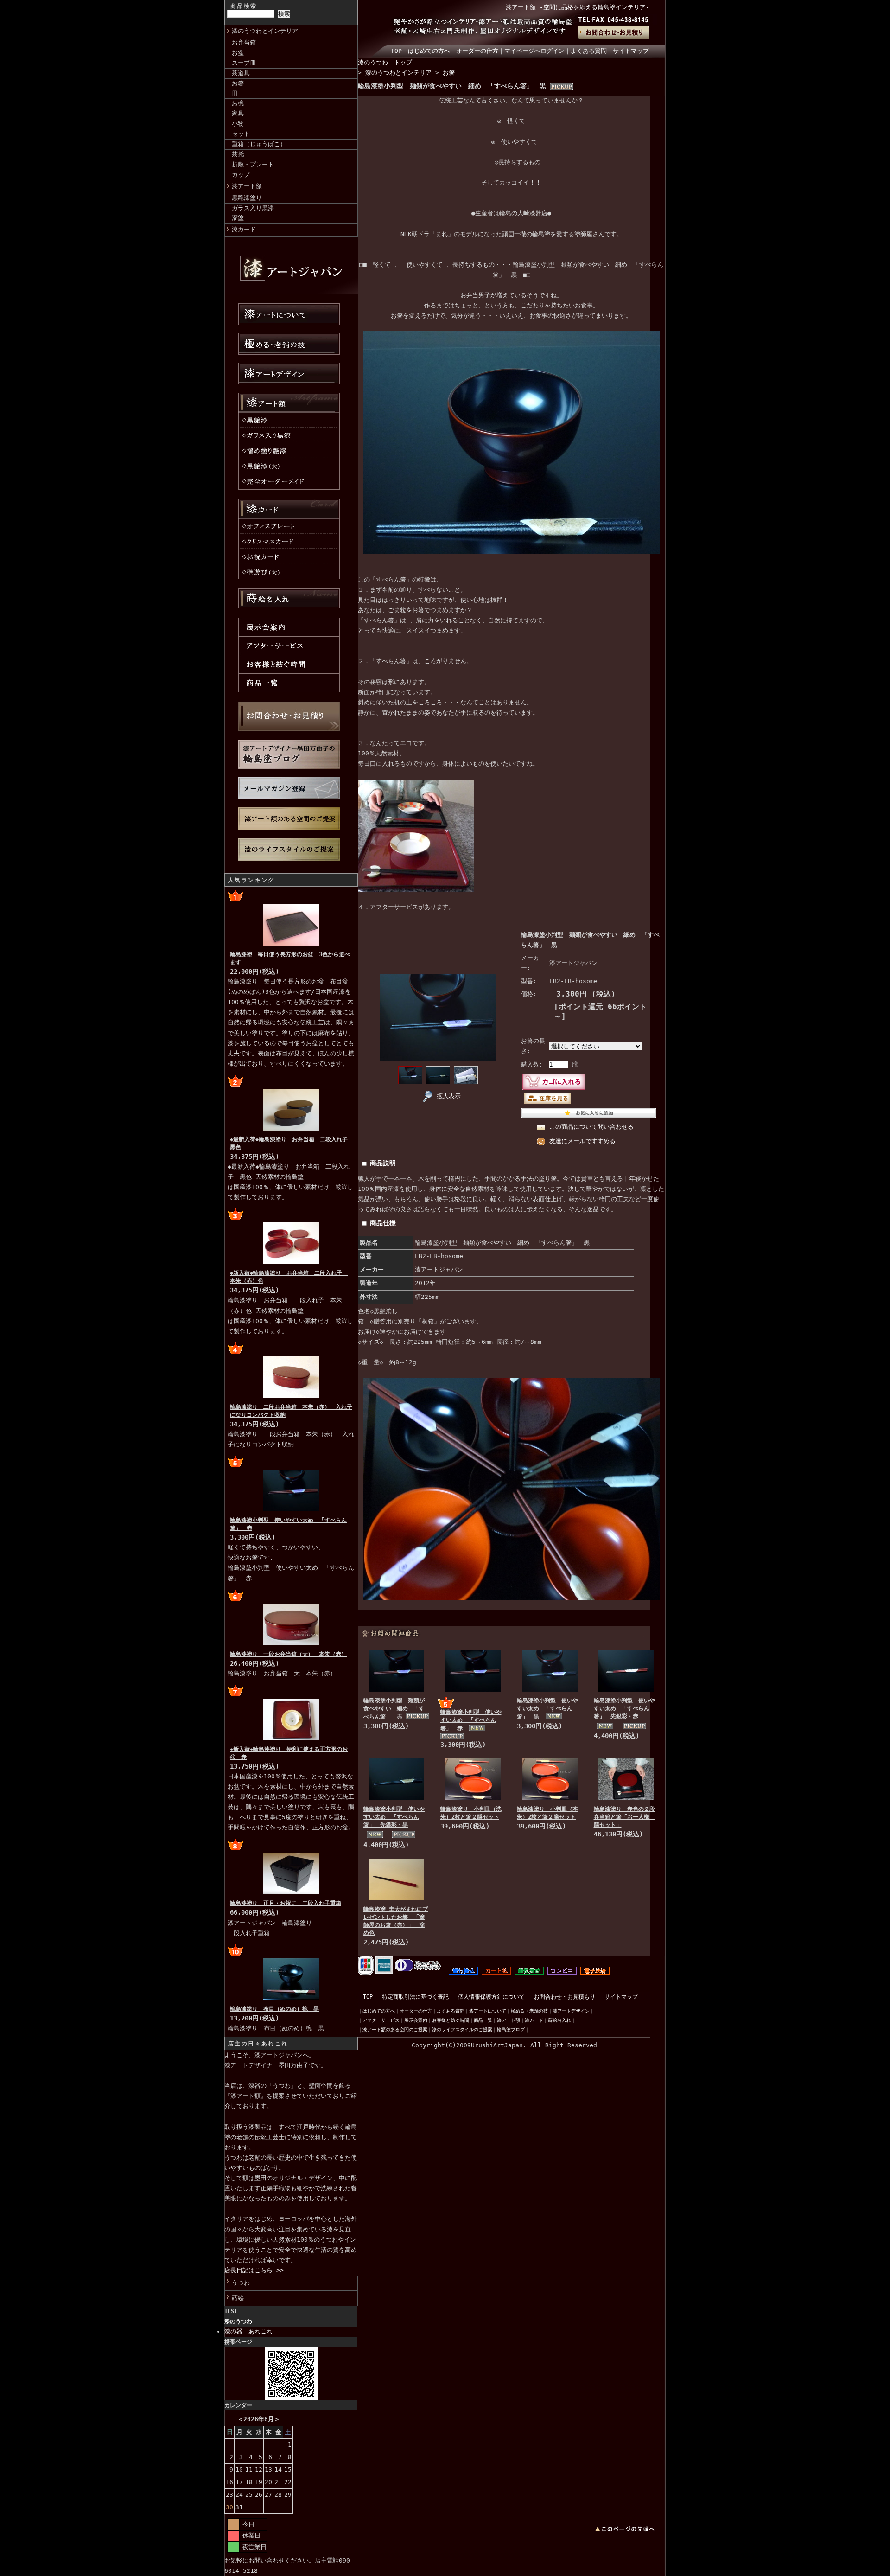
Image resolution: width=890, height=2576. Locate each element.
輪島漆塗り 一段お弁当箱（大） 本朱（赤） (288, 1654)
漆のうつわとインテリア (265, 31)
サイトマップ (631, 51)
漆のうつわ (238, 2321)
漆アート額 (247, 186)
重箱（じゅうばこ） (259, 144)
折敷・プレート (253, 164)
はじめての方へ (429, 51)
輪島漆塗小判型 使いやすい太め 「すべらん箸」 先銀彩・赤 (624, 1708)
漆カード (244, 229)
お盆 (238, 53)
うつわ (241, 2283)
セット (241, 134)
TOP (396, 51)
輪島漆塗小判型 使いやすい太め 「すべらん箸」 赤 (471, 1720)
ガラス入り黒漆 (253, 208)
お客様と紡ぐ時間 (451, 2020)
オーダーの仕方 (477, 51)
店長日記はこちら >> (254, 2270)
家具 (238, 113)
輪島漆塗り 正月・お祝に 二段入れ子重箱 (286, 1903)
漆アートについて (488, 2011)
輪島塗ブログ (511, 2029)
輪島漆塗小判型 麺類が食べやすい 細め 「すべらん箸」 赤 (394, 1709)
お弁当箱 (244, 42)
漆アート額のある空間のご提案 (395, 2029)
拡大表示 (449, 1096)
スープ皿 (244, 63)
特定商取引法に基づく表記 (415, 1997)
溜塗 (238, 218)
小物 (238, 124)
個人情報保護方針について (491, 1997)
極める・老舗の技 (529, 2011)
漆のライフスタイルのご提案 (462, 2029)
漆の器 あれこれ (248, 2331)
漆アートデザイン (571, 2011)
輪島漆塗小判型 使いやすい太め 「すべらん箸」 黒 (547, 1709)
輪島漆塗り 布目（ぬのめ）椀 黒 (274, 2009)
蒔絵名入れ (559, 2020)
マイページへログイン (534, 51)
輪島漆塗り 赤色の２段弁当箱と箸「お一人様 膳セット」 (624, 1817)
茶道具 (241, 73)
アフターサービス (381, 2020)
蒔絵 (238, 2298)
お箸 (238, 83)
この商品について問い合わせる (591, 1127)
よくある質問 (589, 51)
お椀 (238, 103)
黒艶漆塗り (247, 198)
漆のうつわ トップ (385, 62)
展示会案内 (416, 2020)
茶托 (238, 154)
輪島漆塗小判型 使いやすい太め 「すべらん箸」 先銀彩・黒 (394, 1817)
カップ (241, 175)
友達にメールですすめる (582, 1141)
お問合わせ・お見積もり (565, 1997)
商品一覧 (483, 2020)
